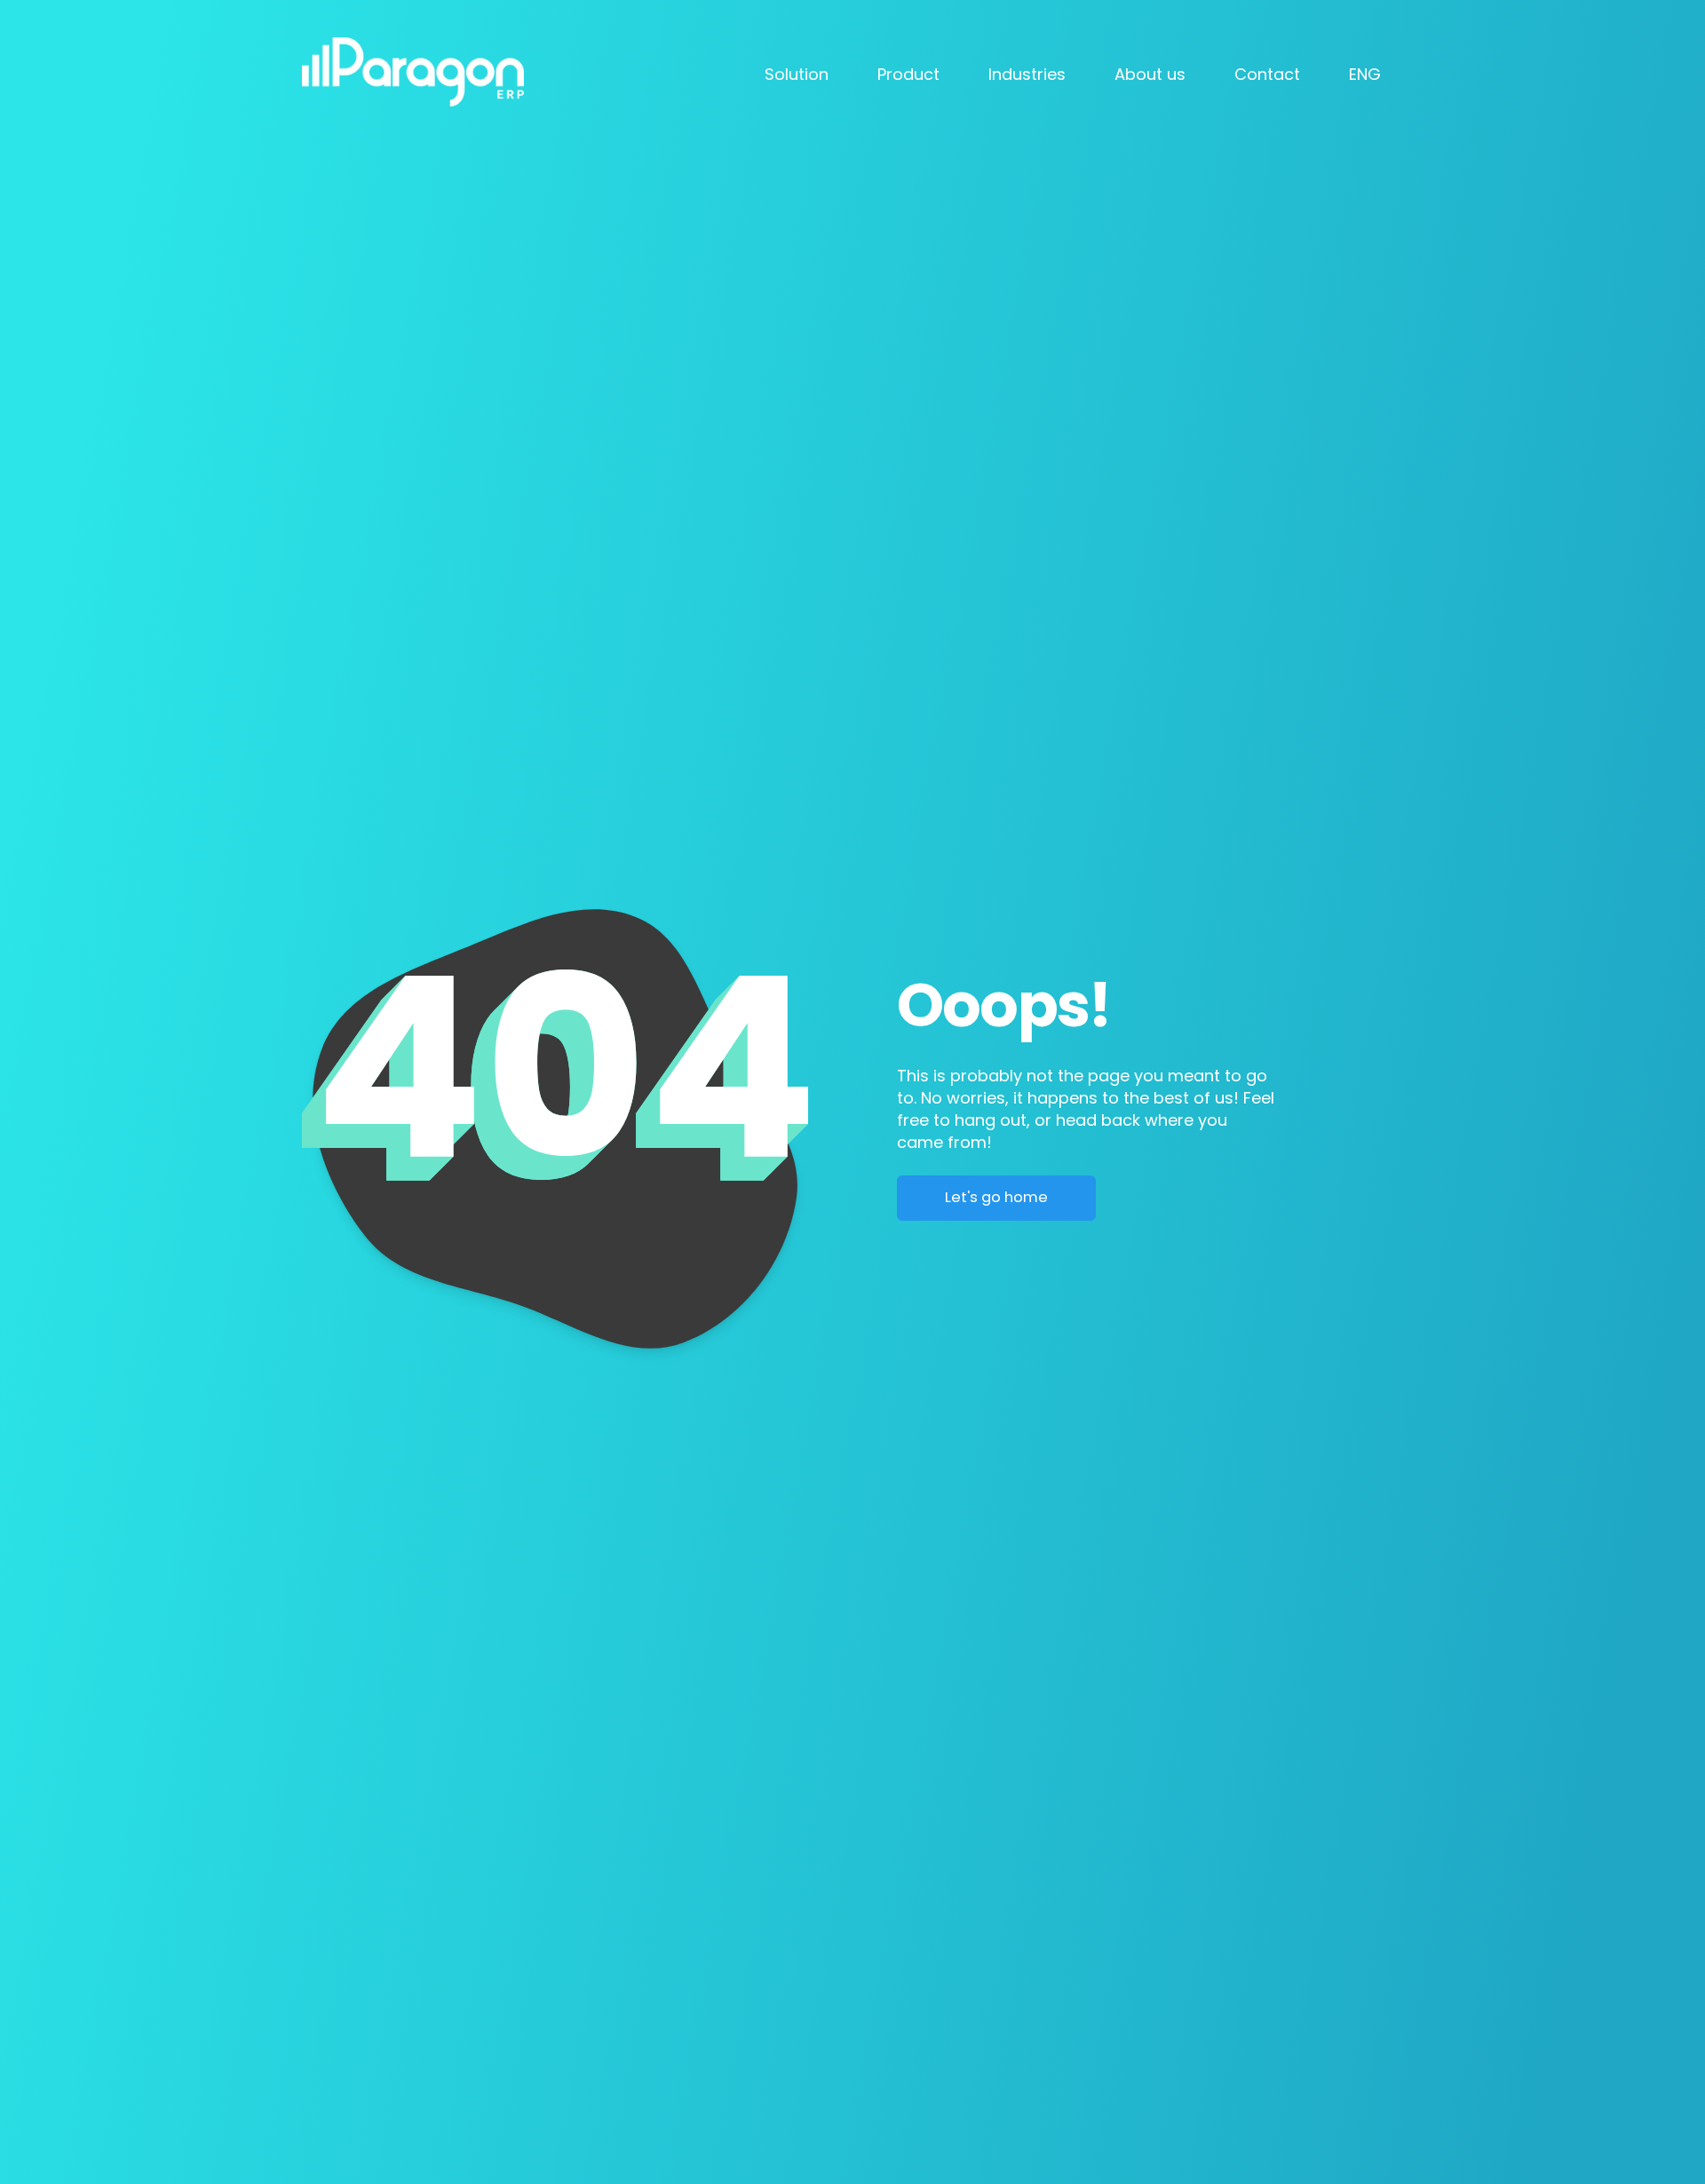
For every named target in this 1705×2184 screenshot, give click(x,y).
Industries (1027, 74)
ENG (1365, 74)
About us (1150, 74)
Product (908, 74)
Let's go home (996, 1197)
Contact (1267, 74)
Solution (797, 74)
